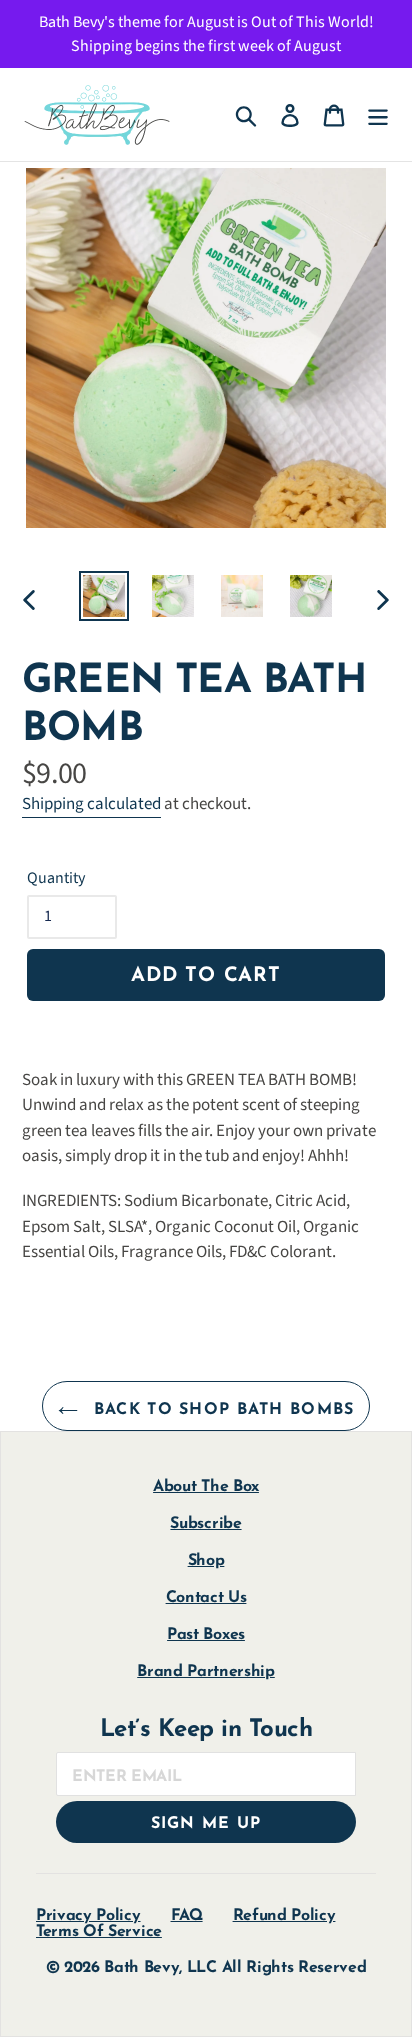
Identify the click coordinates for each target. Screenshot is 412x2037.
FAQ (187, 1916)
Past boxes (206, 1635)
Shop (206, 1561)
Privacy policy (88, 1916)
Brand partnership (206, 1672)
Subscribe (205, 1524)
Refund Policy (284, 1916)
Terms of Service (99, 1932)
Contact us (206, 1598)
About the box (206, 1487)
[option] (104, 596)
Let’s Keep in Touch (206, 1730)
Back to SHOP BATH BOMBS (221, 1410)
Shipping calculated (91, 804)
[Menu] (378, 114)
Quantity (56, 878)
